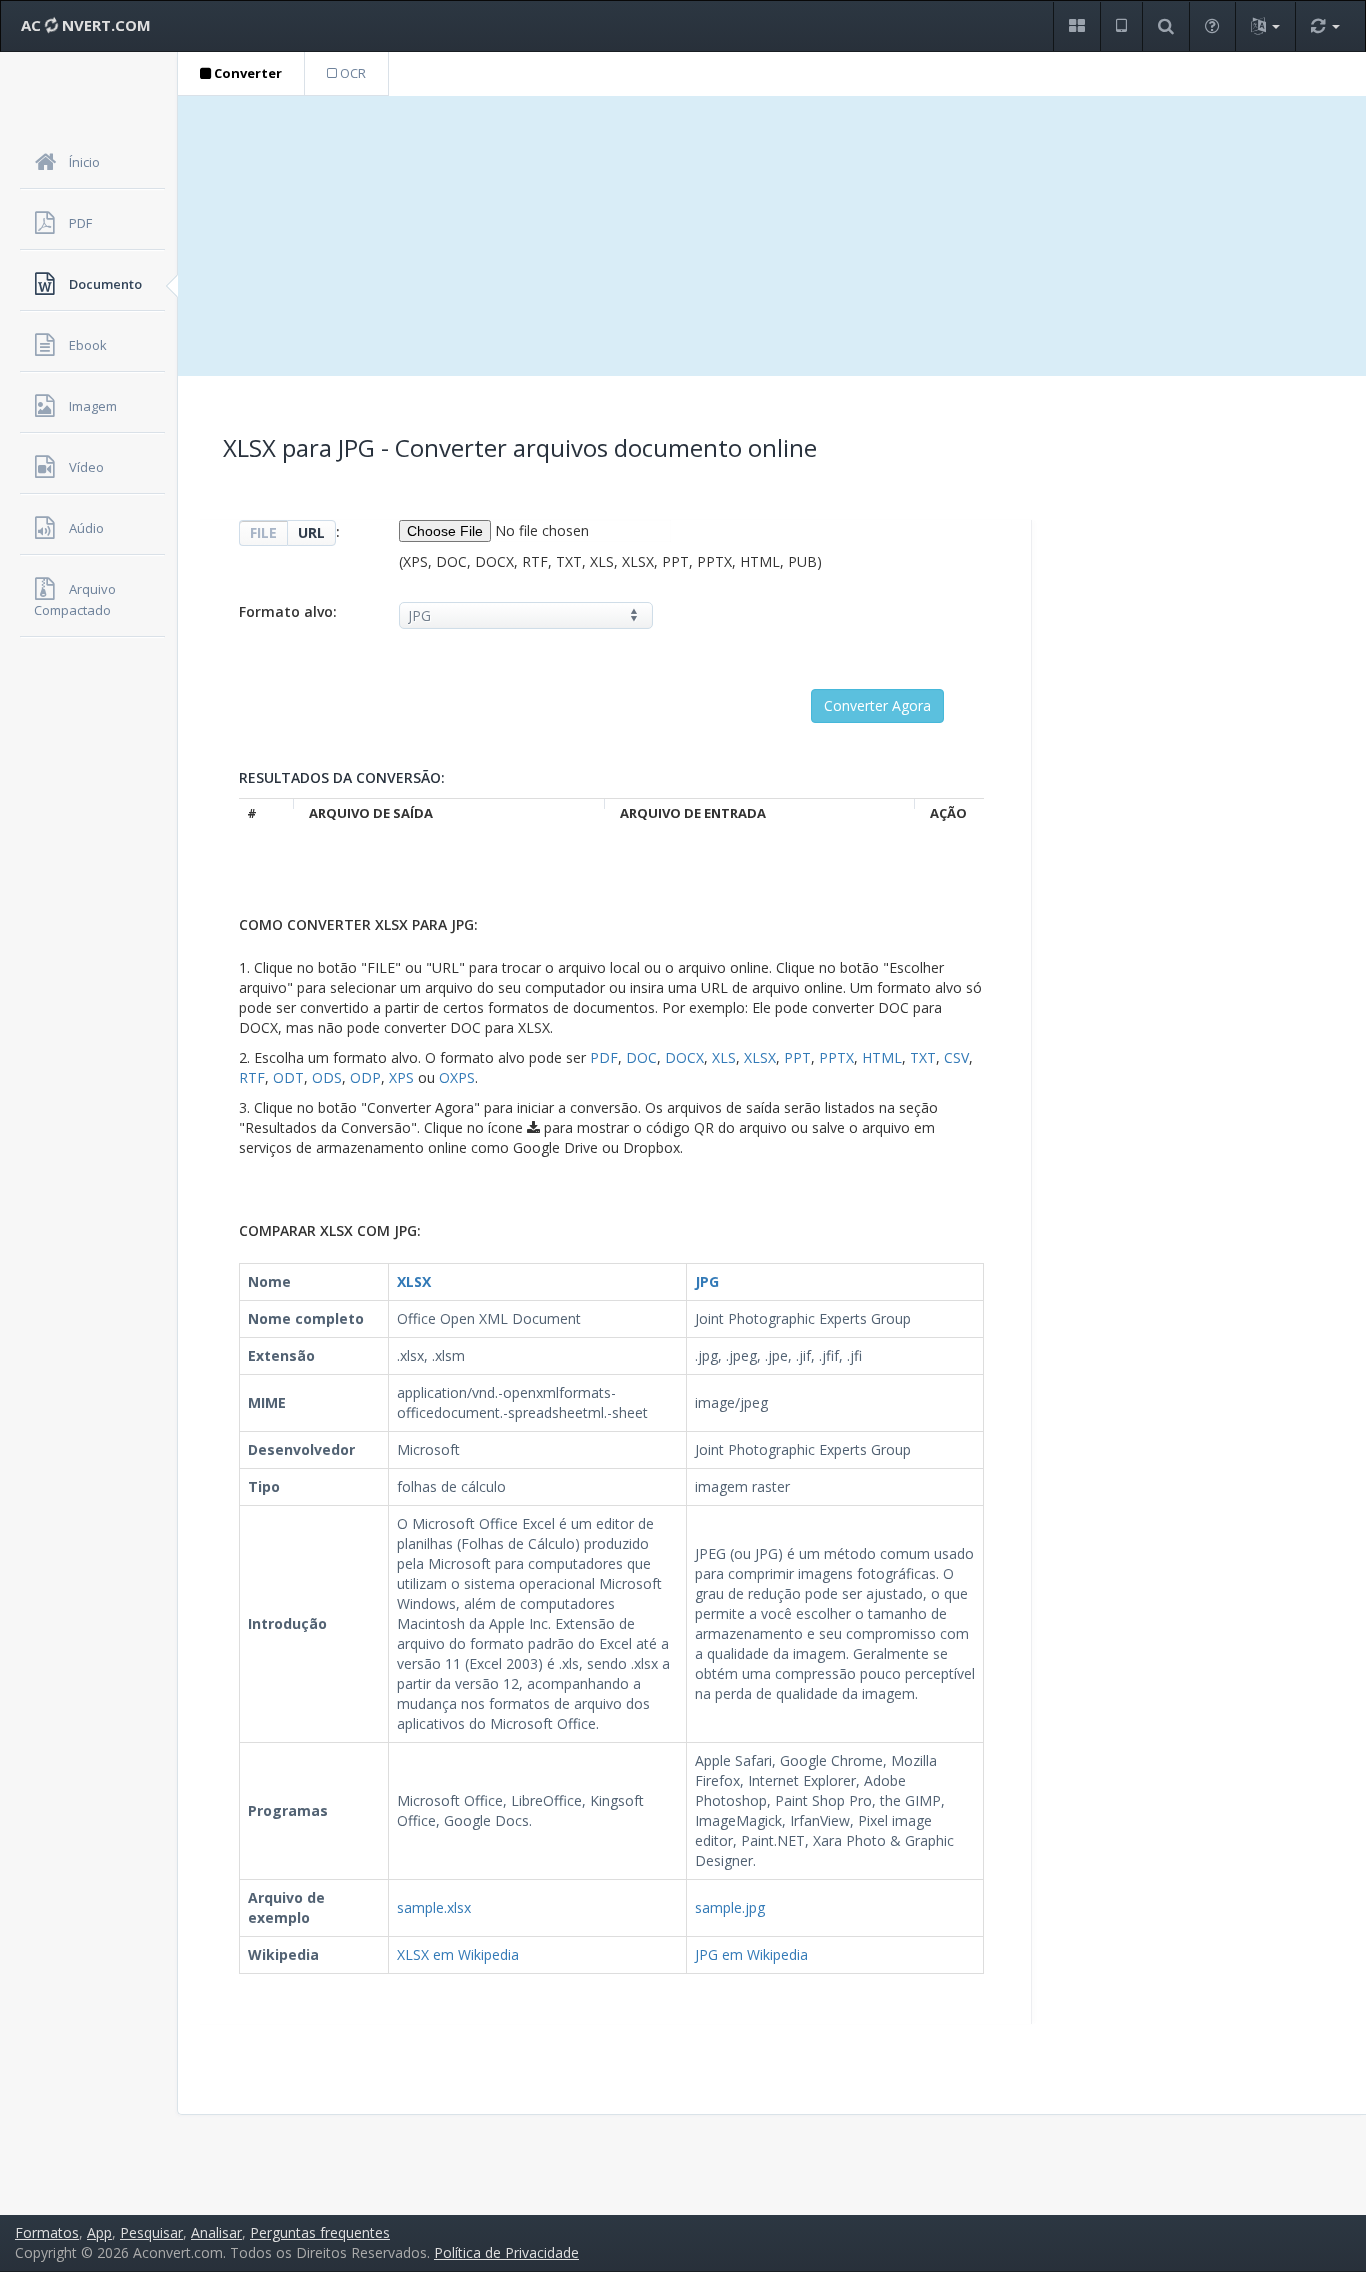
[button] (1076, 26)
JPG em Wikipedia (751, 1954)
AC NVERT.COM (86, 25)
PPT (797, 1057)
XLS (724, 1057)
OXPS (457, 1077)
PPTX (836, 1057)
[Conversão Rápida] (1325, 26)
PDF (604, 1057)
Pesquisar (151, 2232)
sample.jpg (730, 1907)
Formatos (47, 2232)
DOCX (684, 1057)
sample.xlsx (434, 1907)
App (99, 2232)
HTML (882, 1057)
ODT (288, 1077)
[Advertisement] (772, 236)
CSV (956, 1057)
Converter (246, 73)
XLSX (760, 1057)
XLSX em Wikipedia (458, 1954)
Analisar (216, 2232)
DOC (641, 1057)
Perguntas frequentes (320, 2232)
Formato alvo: (288, 611)
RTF (252, 1077)
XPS (401, 1077)
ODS (327, 1077)
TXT (923, 1057)
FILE (263, 532)
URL (311, 532)
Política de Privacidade (506, 2252)
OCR (351, 73)
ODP (365, 1077)
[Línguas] (1265, 26)
